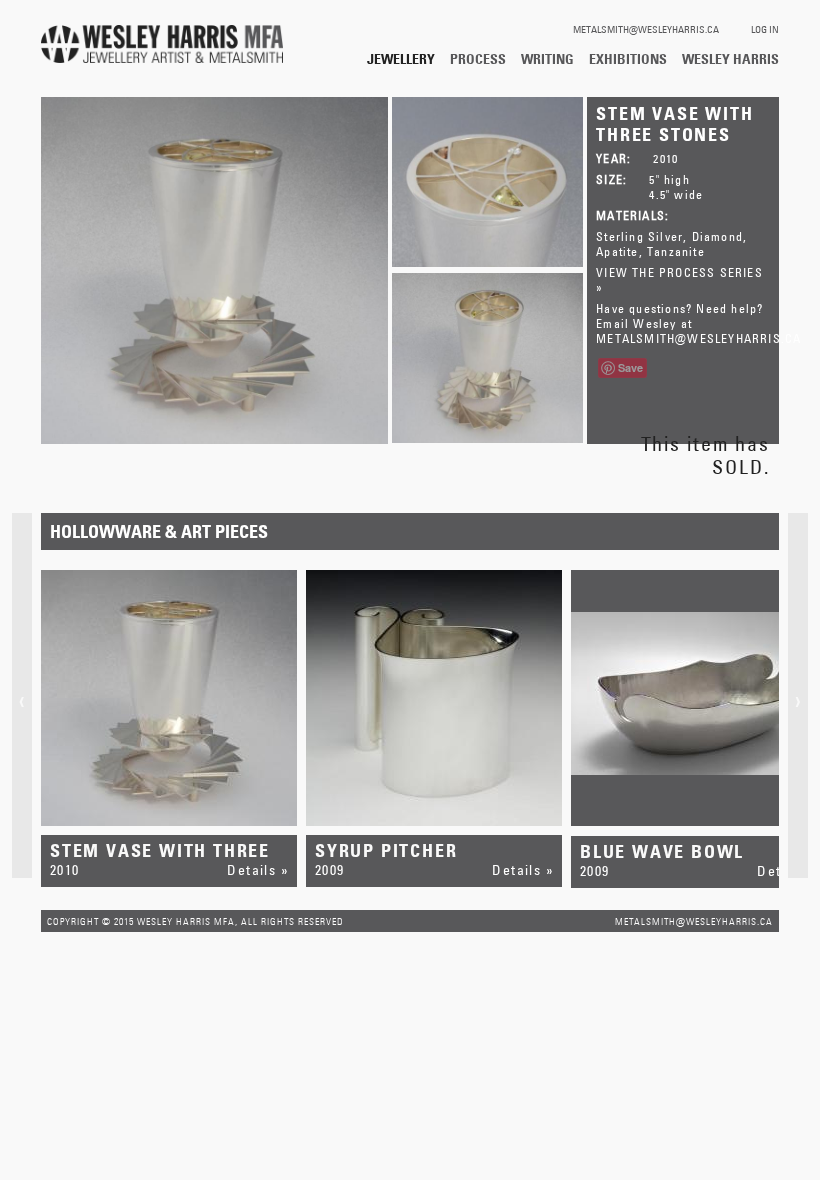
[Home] (162, 45)
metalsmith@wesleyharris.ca (646, 29)
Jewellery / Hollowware (401, 58)
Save (630, 367)
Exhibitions (628, 58)
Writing (547, 58)
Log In (765, 29)
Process (478, 58)
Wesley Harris (730, 58)
